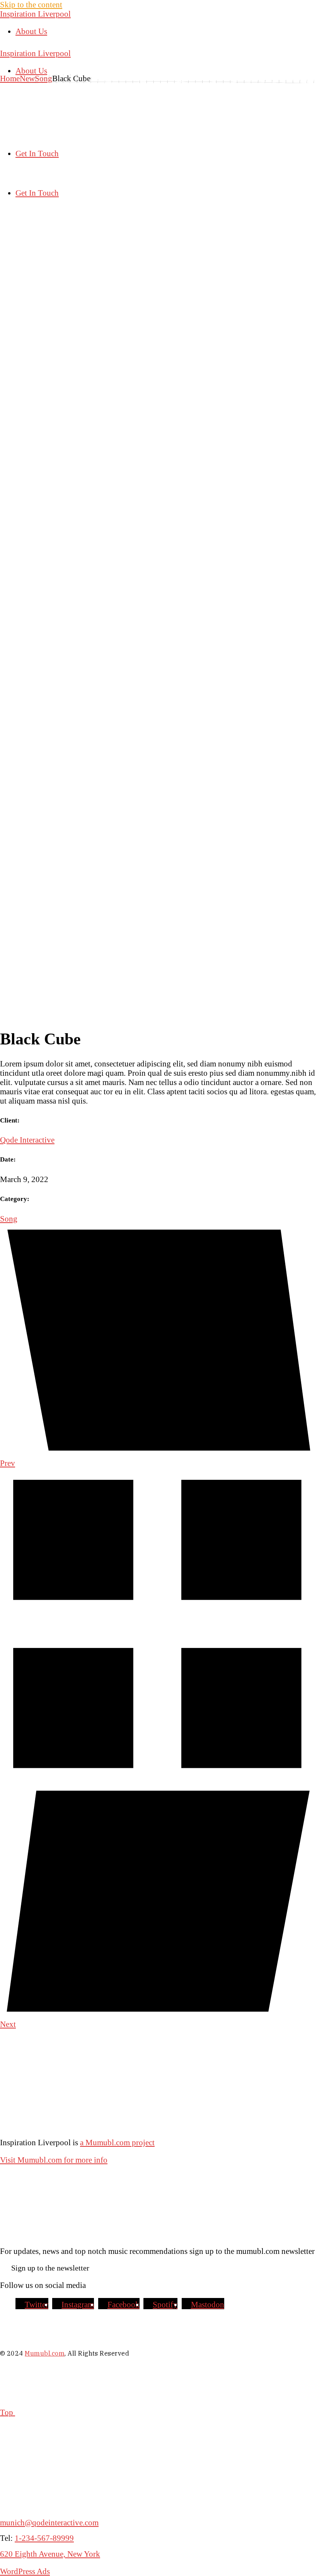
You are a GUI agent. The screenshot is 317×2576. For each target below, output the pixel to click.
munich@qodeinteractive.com (49, 2522)
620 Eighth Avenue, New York (50, 2554)
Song (9, 1219)
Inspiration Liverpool (35, 14)
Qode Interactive (27, 1140)
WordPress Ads (25, 2571)
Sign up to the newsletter (50, 2268)
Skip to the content (31, 4)
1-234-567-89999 (44, 2538)
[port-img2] (158, 717)
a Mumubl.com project (117, 2142)
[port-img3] (158, 1014)
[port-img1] (158, 419)
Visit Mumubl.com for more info (54, 2160)
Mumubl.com (45, 2353)
